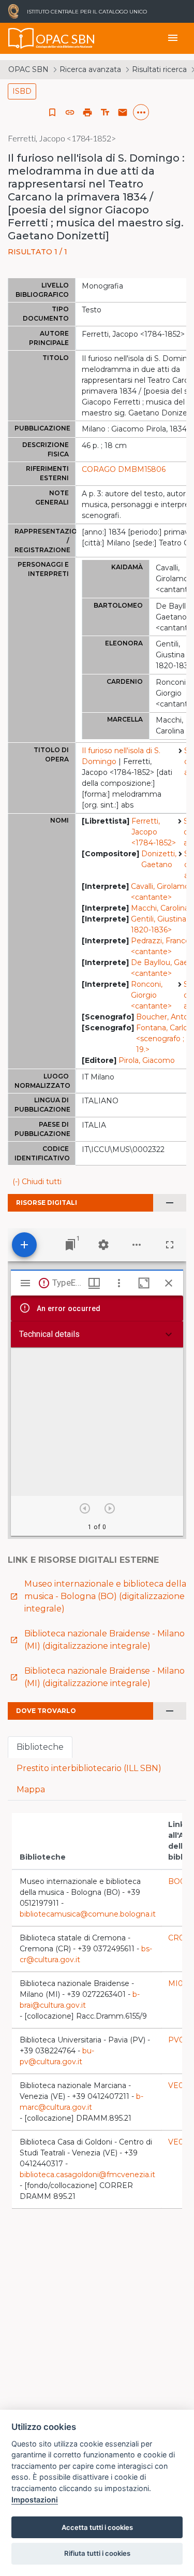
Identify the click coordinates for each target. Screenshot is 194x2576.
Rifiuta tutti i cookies (97, 2553)
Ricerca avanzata (90, 69)
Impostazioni (35, 2500)
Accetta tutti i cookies (97, 2527)
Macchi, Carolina (160, 908)
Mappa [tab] (31, 1789)
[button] (70, 112)
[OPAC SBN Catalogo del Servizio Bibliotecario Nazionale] (21, 38)
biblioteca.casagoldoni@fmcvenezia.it (87, 2175)
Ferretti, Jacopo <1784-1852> (154, 832)
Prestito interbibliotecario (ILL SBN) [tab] (89, 1768)
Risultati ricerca (159, 69)
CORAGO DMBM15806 (124, 469)
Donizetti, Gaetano (159, 859)
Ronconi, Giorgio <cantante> (151, 995)
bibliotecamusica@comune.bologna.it (88, 1914)
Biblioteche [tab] (40, 1747)
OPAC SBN (28, 69)
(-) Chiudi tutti (37, 1182)
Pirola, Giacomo (147, 1060)
